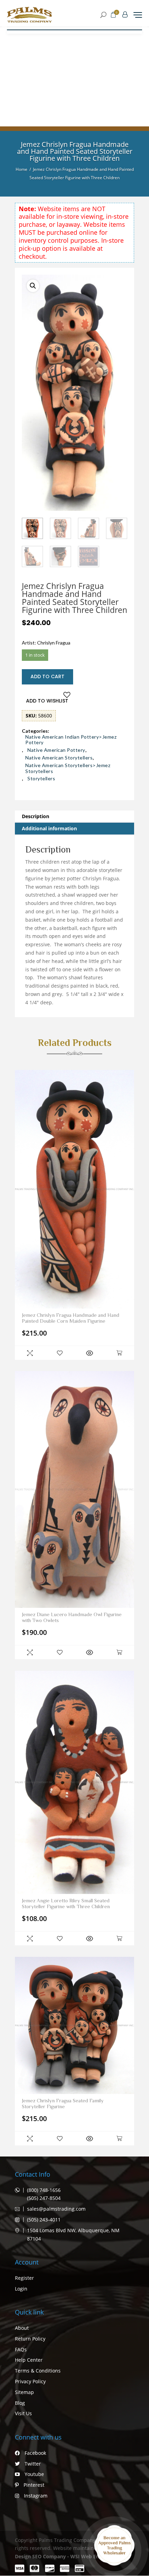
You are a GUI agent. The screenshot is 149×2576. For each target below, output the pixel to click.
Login (21, 2289)
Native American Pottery (56, 750)
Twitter (32, 2464)
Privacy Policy (30, 2381)
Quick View (30, 1353)
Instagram (35, 2496)
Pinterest (33, 2485)
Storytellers (41, 779)
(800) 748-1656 (44, 2190)
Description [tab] (36, 816)
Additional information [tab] (49, 828)
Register (24, 2278)
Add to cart (47, 676)
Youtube (34, 2474)
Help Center (29, 2360)
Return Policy (30, 2339)
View (89, 1353)
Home (21, 169)
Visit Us (23, 2413)
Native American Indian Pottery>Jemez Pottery (71, 740)
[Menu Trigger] (138, 15)
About (22, 2328)
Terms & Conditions (38, 2371)
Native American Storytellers (59, 758)
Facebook (35, 2453)
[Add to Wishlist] (60, 1353)
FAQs (21, 2349)
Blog (20, 2403)
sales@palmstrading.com (56, 2209)
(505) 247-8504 (44, 2198)
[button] (33, 286)
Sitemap (24, 2392)
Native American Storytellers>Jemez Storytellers (68, 768)
